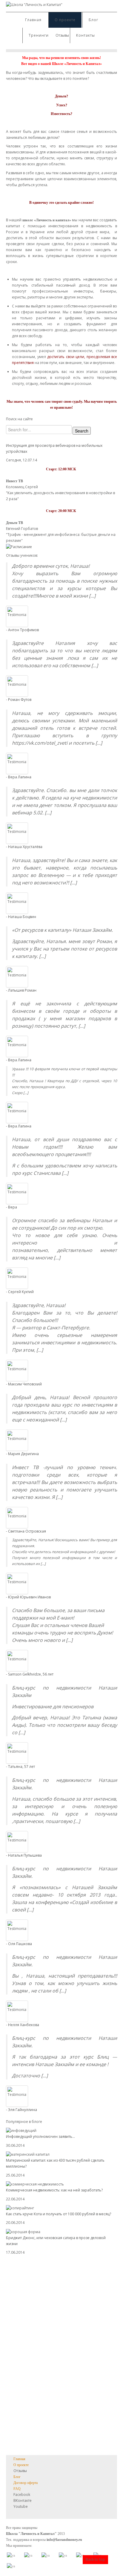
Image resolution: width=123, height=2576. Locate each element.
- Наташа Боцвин (21, 917)
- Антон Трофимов (22, 630)
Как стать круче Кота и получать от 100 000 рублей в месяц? (59, 2214)
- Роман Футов (19, 700)
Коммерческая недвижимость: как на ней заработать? (54, 2190)
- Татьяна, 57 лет (20, 1767)
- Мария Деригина (22, 1454)
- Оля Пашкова (19, 1944)
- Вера (11, 1207)
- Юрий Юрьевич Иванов (28, 1597)
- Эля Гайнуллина (21, 2110)
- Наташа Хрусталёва (24, 847)
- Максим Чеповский (24, 1384)
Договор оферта (26, 2483)
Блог (93, 20)
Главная (33, 20)
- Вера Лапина (19, 777)
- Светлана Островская (26, 1531)
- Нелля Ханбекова (23, 2025)
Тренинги (39, 35)
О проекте (65, 20)
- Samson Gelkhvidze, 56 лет (30, 1674)
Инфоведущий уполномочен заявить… (40, 2136)
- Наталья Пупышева (24, 1855)
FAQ (17, 2489)
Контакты (86, 35)
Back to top (95, 2559)
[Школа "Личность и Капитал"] (34, 4)
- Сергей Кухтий (20, 1292)
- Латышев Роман (21, 990)
